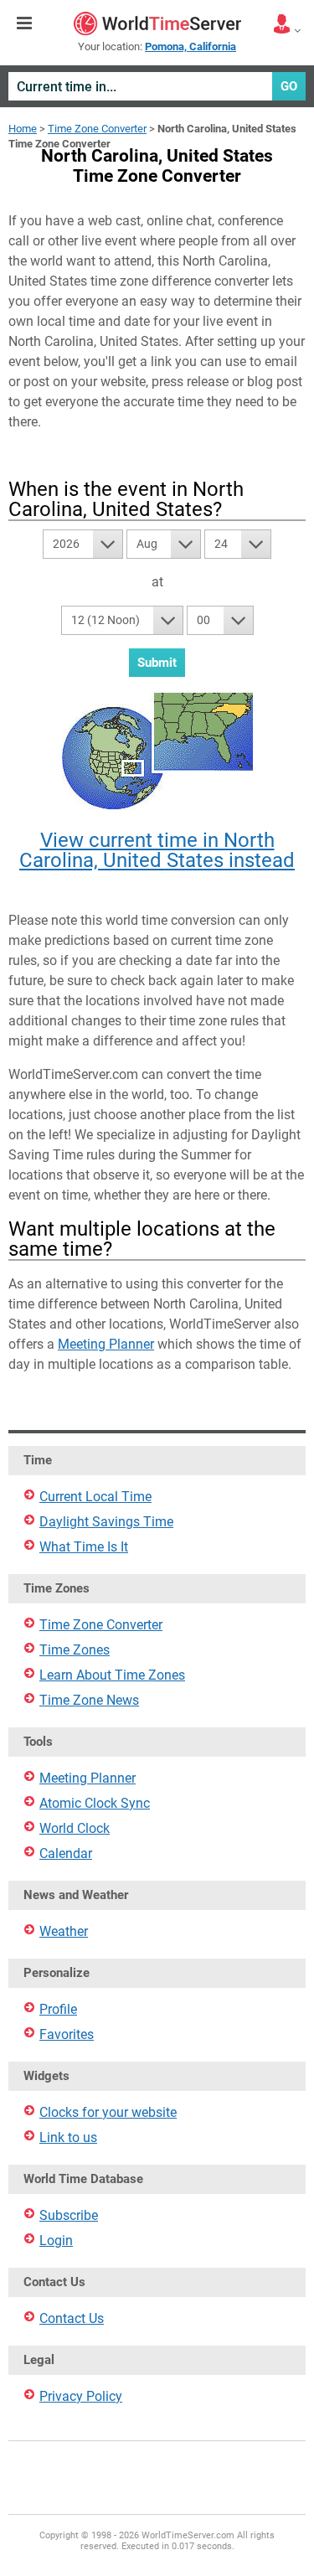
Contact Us (72, 2318)
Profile (58, 2009)
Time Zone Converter (97, 129)
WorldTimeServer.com (157, 23)
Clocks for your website (108, 2112)
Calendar (66, 1853)
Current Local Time (95, 1497)
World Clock (75, 1828)
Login (56, 2240)
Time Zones (75, 1650)
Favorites (67, 2034)
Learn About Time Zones (112, 1675)
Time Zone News (89, 1700)
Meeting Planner (106, 1344)
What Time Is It (84, 1547)
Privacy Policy (81, 2396)
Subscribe (69, 2215)
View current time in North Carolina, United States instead (157, 850)
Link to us (68, 2137)
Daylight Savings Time (106, 1522)
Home (23, 129)
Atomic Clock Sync (95, 1803)
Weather (64, 1931)
